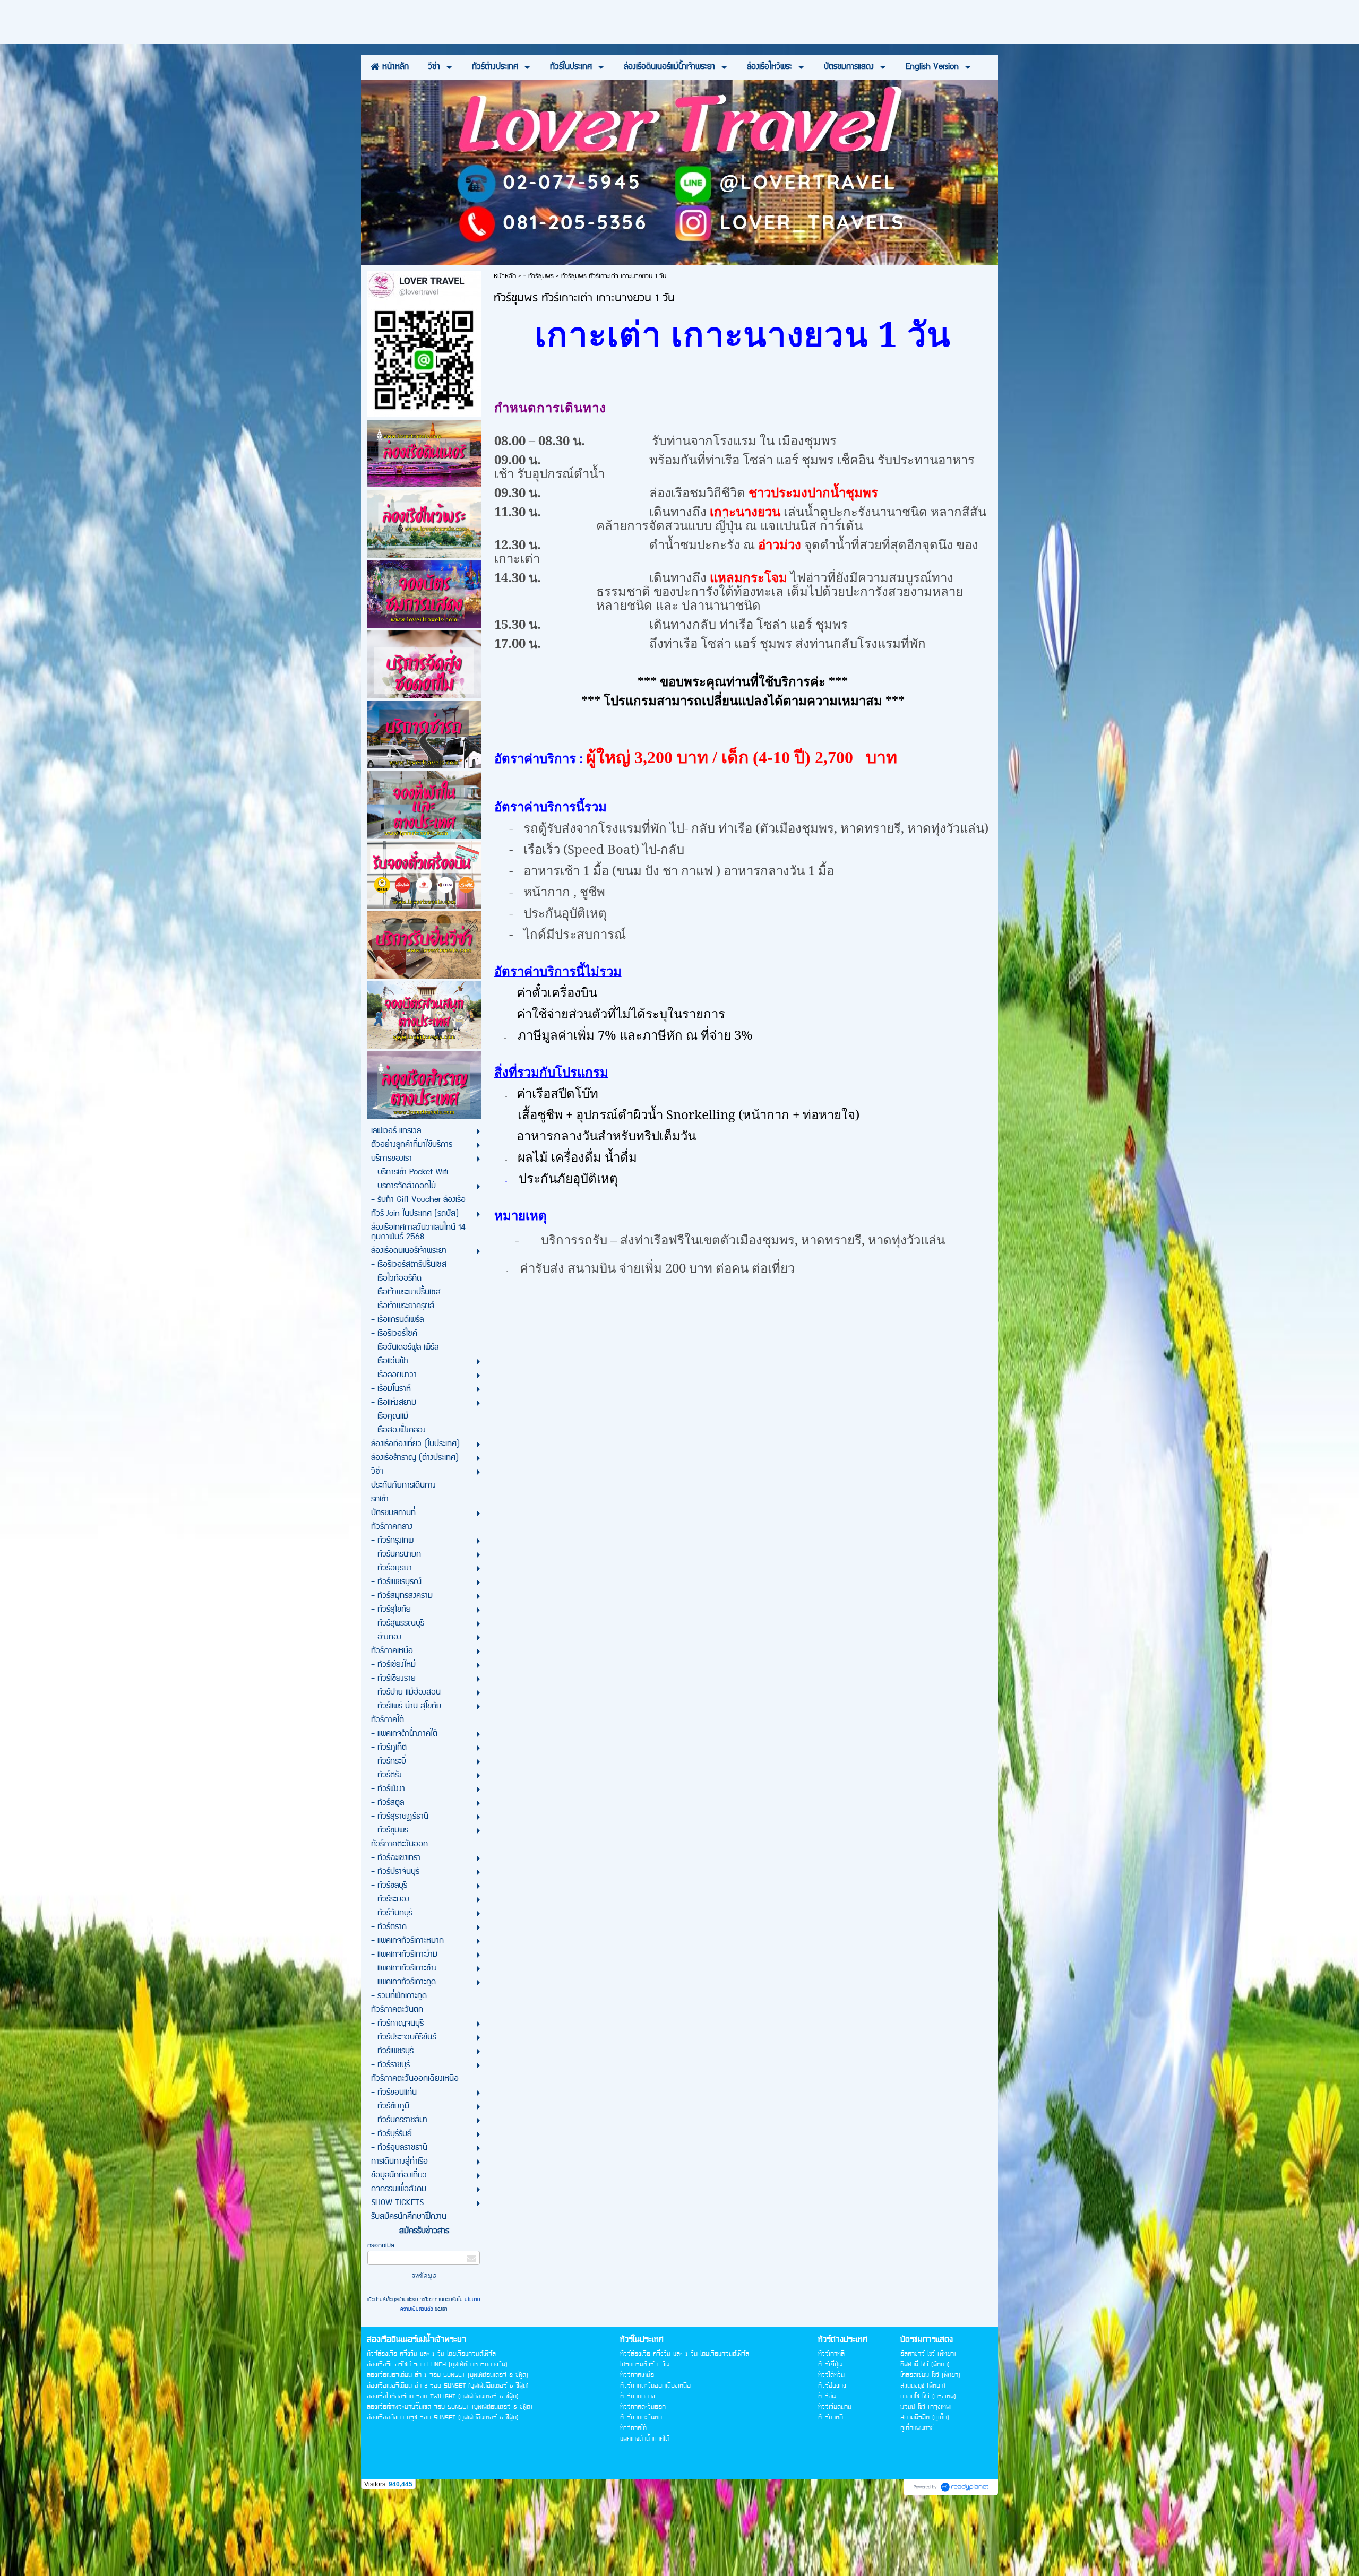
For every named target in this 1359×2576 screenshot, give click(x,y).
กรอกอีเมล (381, 2246)
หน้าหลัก (505, 276)
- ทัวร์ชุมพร (539, 276)
